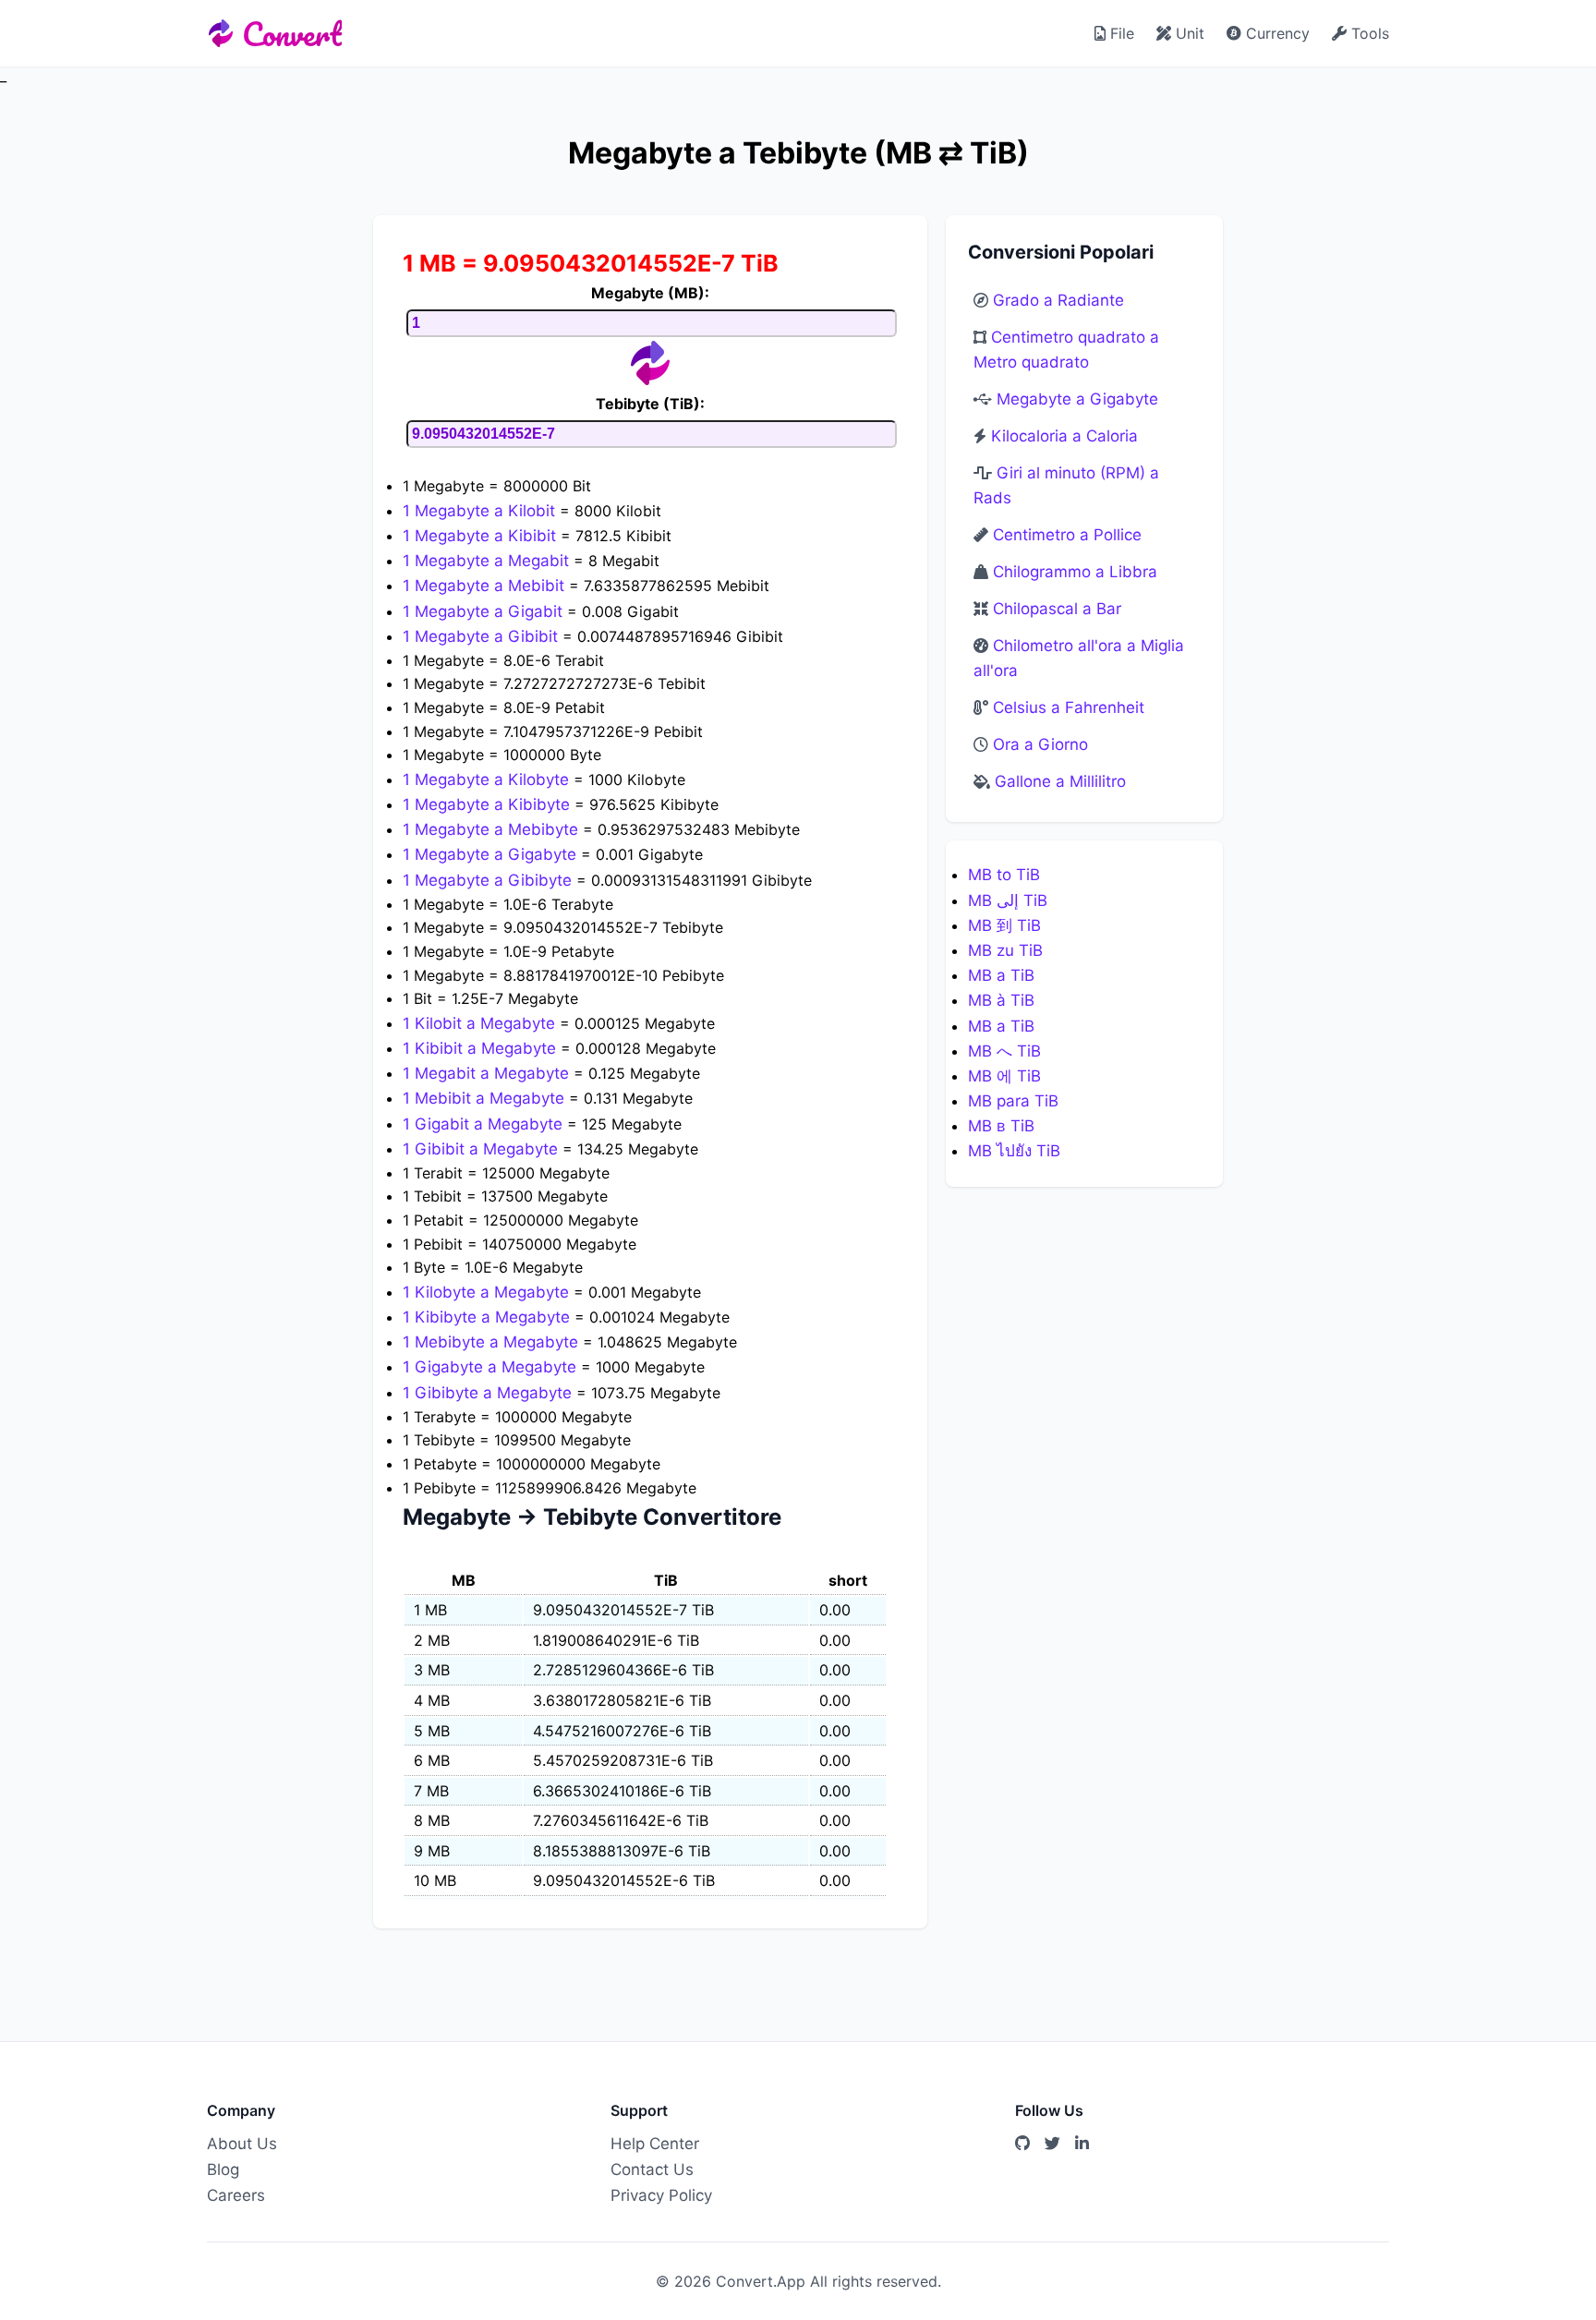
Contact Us (652, 2169)
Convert (292, 33)
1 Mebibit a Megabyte (486, 1098)
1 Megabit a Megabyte (488, 1073)
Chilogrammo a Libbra (1075, 572)
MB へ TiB (1004, 1051)
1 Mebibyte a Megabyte (493, 1342)
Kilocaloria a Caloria (1064, 436)
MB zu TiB (1005, 950)
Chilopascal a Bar (1057, 609)
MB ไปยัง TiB (1014, 1151)
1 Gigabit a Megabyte (485, 1124)
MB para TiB (1013, 1101)
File (1120, 33)
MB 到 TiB (1004, 925)
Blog (223, 2169)
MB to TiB (1004, 875)
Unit (1188, 33)
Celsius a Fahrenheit (1069, 707)
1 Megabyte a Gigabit (485, 611)
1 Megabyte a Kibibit (482, 536)
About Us (242, 2144)
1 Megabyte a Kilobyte (488, 779)
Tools (1368, 33)
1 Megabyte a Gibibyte (490, 880)
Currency (1276, 33)
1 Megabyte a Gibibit (483, 636)
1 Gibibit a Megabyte (483, 1149)
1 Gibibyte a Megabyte (490, 1393)
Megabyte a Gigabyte (1077, 399)
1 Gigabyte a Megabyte (492, 1367)
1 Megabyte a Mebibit (486, 586)
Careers (236, 2195)
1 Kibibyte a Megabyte (489, 1317)
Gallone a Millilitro (1060, 781)
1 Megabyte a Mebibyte (493, 829)
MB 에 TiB (1004, 1076)
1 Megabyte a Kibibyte (489, 804)
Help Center (655, 2144)
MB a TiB (1001, 975)
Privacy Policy (661, 2195)
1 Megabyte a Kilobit (481, 511)
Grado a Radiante (1058, 300)
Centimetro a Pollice (1067, 535)
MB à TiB (1001, 1000)
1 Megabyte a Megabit (488, 561)
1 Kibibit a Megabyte (482, 1048)
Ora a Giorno (1040, 744)
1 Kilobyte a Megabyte (488, 1292)
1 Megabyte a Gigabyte (492, 854)
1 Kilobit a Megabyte (481, 1023)
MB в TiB (1001, 1126)
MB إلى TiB (1008, 900)
